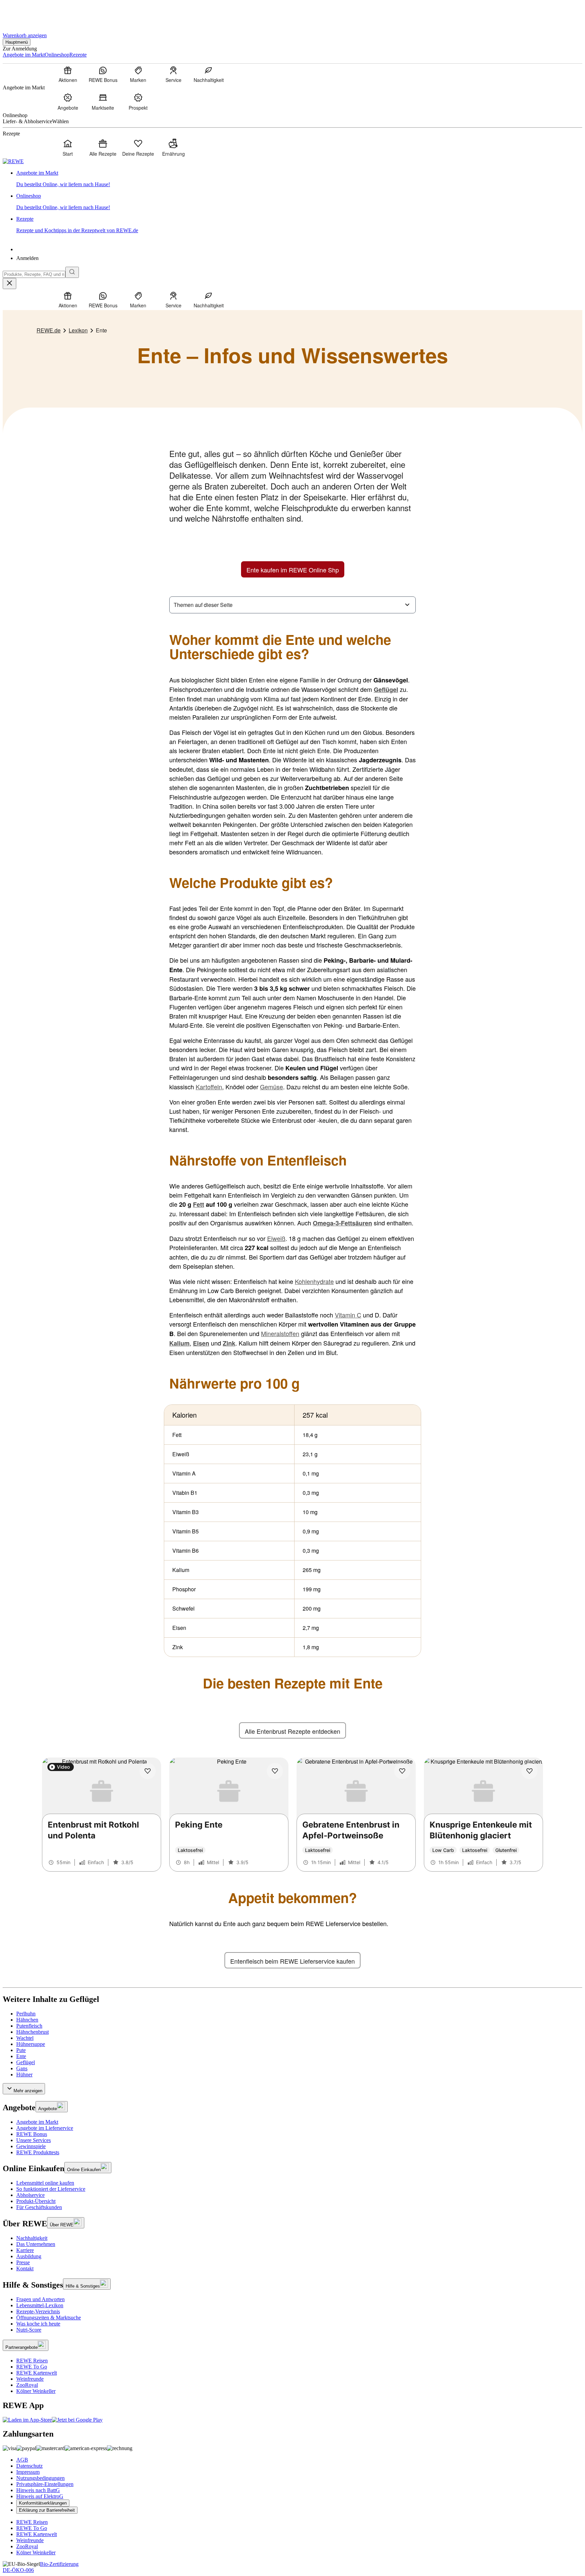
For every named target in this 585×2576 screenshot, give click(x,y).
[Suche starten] (72, 272)
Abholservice (30, 2195)
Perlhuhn (26, 2014)
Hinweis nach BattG (38, 2490)
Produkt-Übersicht (36, 2201)
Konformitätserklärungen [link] (43, 2503)
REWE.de (49, 330)
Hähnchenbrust (32, 2032)
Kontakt (25, 2268)
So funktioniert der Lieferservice (51, 2189)
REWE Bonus (32, 2134)
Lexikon (78, 330)
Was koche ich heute (38, 2324)
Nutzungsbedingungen (40, 2478)
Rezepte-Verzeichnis (38, 2311)
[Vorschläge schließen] (9, 283)
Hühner (24, 2075)
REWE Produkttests (38, 2152)
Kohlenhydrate (314, 1281)
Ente (21, 2056)
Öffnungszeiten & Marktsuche (49, 2318)
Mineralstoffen (280, 1333)
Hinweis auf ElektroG (40, 2496)
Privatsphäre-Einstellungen (45, 2484)
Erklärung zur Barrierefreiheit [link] (47, 2510)
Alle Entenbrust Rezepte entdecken (292, 1731)
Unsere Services (34, 2140)
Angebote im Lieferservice (45, 2128)
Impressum (28, 2472)
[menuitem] (68, 74)
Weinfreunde (30, 2379)
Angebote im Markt (37, 2122)
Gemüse (272, 1087)
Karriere (25, 2250)
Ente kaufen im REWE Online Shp (293, 570)
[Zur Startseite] (26, 13)
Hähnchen (27, 2020)
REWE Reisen (32, 2361)
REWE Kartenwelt (37, 2373)
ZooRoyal (27, 2385)
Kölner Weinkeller (36, 2391)
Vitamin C (348, 1315)
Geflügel (26, 2062)
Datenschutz (29, 2466)
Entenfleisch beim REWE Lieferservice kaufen (292, 1961)
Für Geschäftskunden (39, 2207)
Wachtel (25, 2038)
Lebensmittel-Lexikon (40, 2305)
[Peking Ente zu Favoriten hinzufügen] (275, 1771)
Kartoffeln (209, 1087)
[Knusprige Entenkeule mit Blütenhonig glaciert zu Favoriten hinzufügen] (529, 1771)
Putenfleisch (29, 2026)
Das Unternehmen (36, 2244)
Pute (21, 2050)
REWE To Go (32, 2367)
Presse (23, 2262)
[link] (299, 179)
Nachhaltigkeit (32, 2238)
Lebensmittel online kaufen (45, 2183)
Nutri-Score (29, 2330)
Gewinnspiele (31, 2146)
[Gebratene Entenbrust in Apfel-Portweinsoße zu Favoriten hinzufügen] (402, 1771)
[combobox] (34, 274)
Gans (22, 2068)
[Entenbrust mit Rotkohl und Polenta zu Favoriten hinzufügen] (148, 1771)
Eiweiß (276, 1238)
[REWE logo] (13, 161)
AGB (22, 2460)
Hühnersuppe (31, 2044)
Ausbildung (29, 2256)
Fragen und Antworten (40, 2299)
